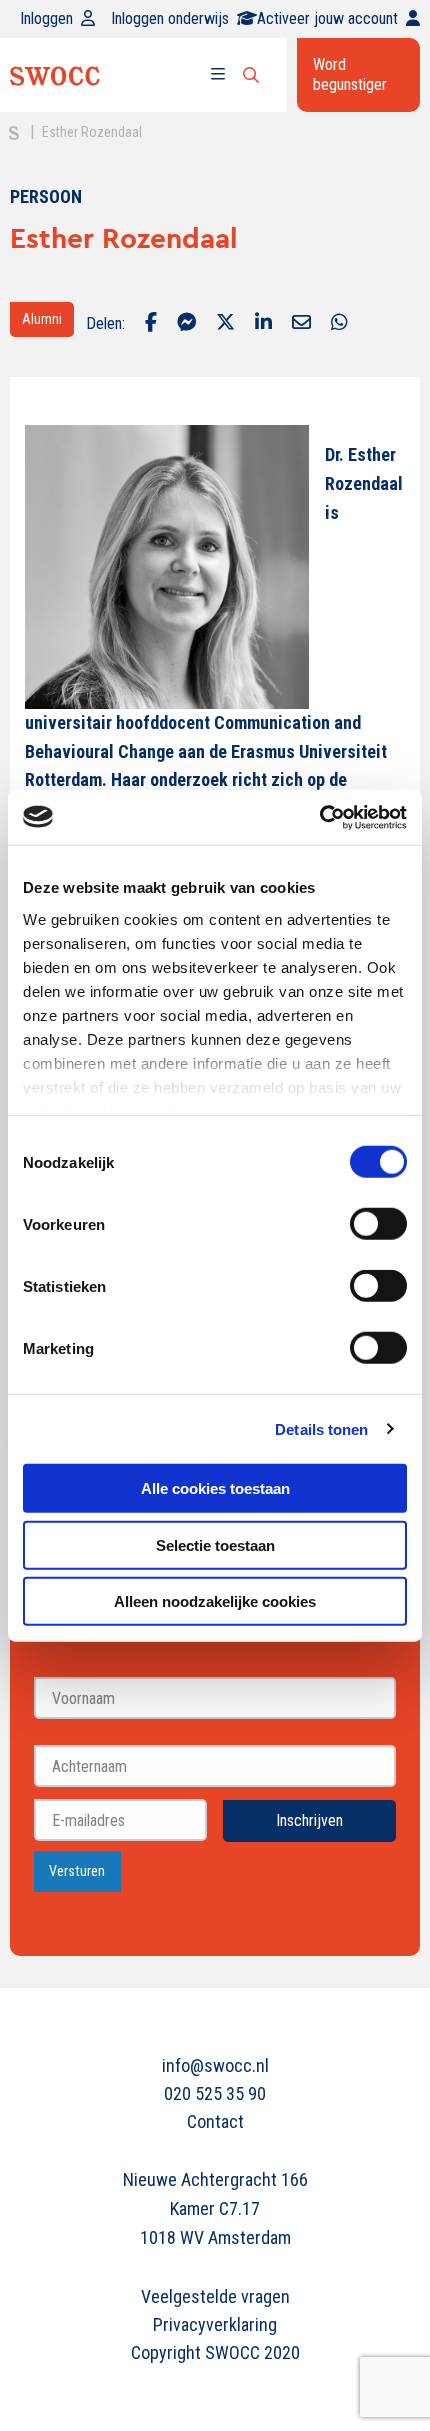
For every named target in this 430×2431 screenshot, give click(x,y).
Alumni (42, 319)
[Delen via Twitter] (225, 324)
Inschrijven (309, 1820)
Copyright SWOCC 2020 (215, 2352)
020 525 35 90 (215, 2093)
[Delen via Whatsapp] (339, 324)
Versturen (77, 1871)
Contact (215, 2121)
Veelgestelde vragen (215, 2296)
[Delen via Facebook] (151, 324)
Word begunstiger (350, 74)
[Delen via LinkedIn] (263, 324)
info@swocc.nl (215, 2065)
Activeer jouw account (327, 18)
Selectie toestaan (215, 1544)
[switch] (378, 1224)
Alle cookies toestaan (215, 1488)
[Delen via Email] (301, 324)
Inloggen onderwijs (170, 18)
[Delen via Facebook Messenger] (186, 324)
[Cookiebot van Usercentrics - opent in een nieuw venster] (319, 817)
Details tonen (321, 1428)
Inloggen (46, 18)
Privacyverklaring (215, 2324)
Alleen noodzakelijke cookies (215, 1601)
